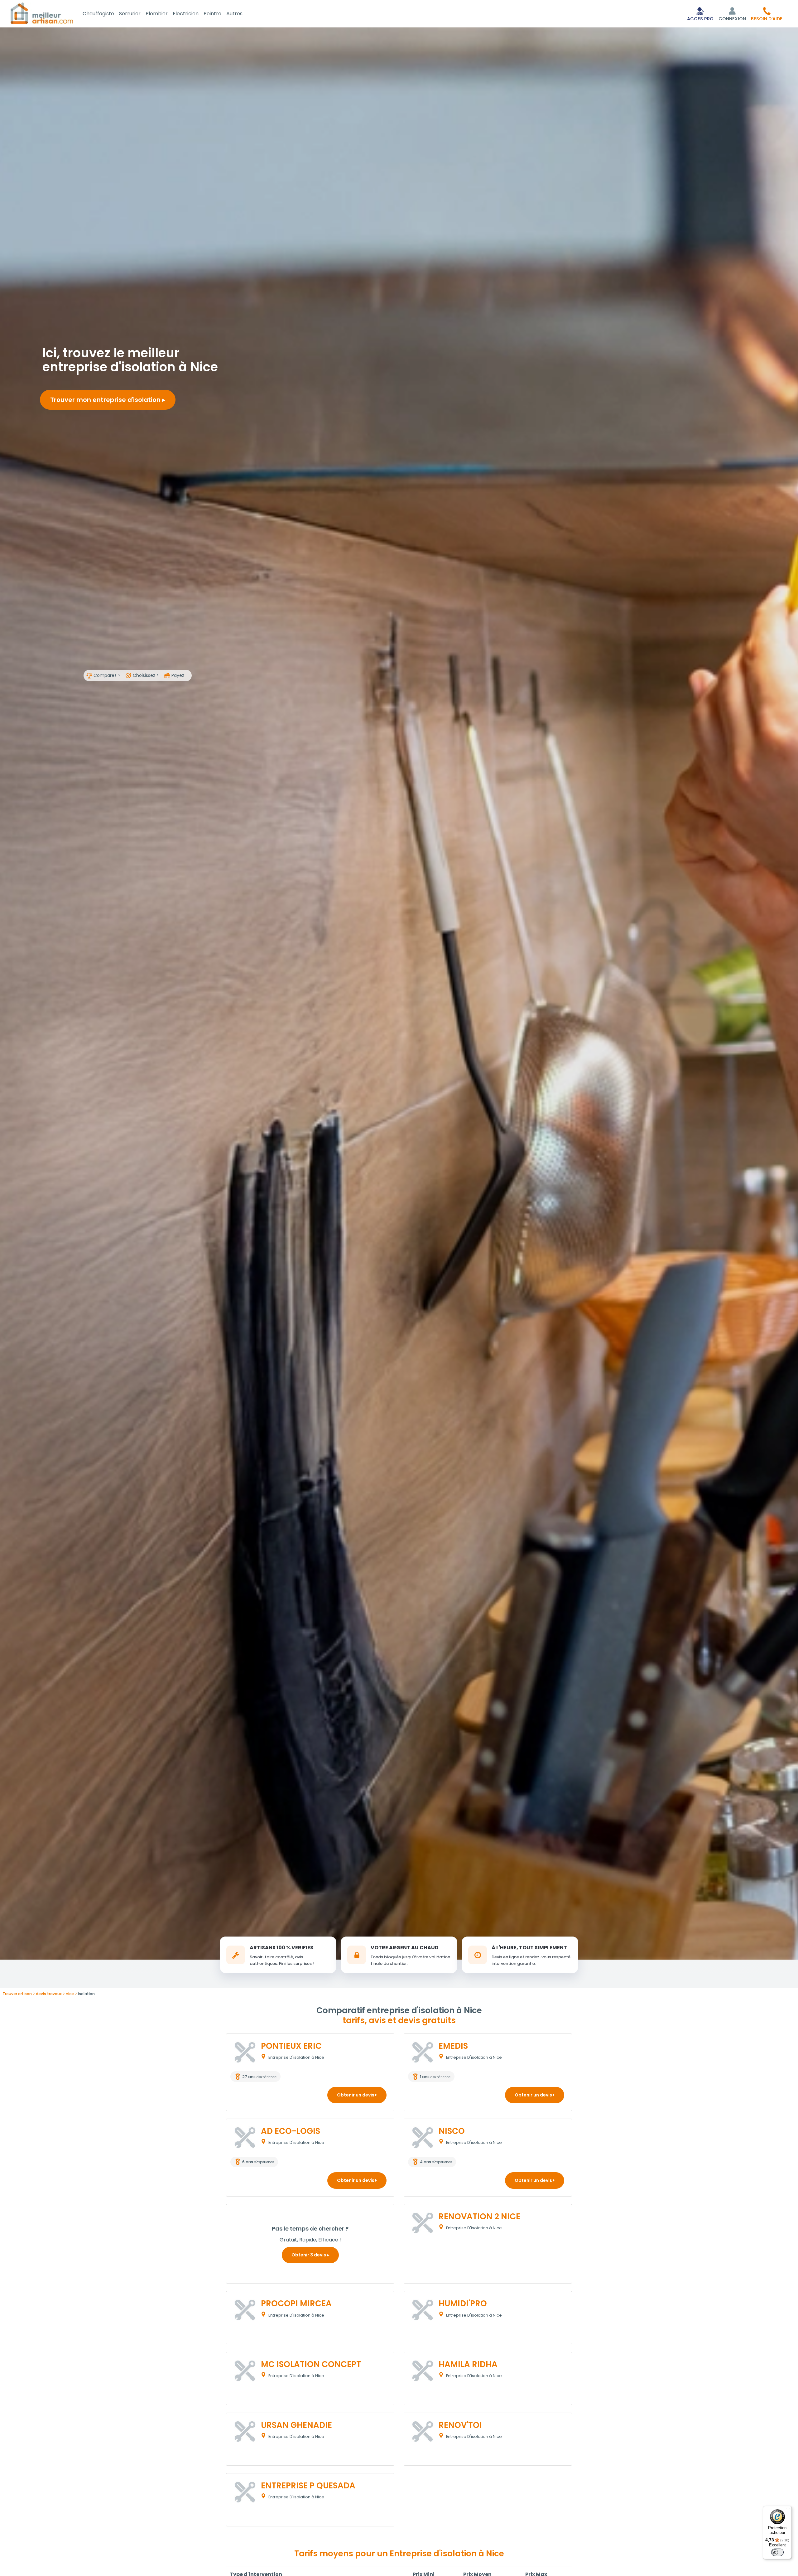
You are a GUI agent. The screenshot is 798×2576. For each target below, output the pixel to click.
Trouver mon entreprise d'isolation (106, 400)
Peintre (212, 14)
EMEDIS (453, 2046)
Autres (234, 14)
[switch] (777, 2552)
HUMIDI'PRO (463, 2303)
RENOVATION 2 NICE (479, 2217)
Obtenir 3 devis (309, 2255)
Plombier (157, 14)
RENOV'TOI (460, 2425)
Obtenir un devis (356, 2095)
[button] (767, 14)
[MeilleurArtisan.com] (42, 13)
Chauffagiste (98, 14)
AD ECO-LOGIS (291, 2131)
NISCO (452, 2131)
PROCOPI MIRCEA (296, 2303)
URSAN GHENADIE (296, 2425)
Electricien (186, 14)
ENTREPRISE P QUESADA (308, 2486)
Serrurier (130, 14)
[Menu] (788, 2510)
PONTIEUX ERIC (291, 2046)
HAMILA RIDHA (468, 2364)
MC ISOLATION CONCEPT (311, 2364)
